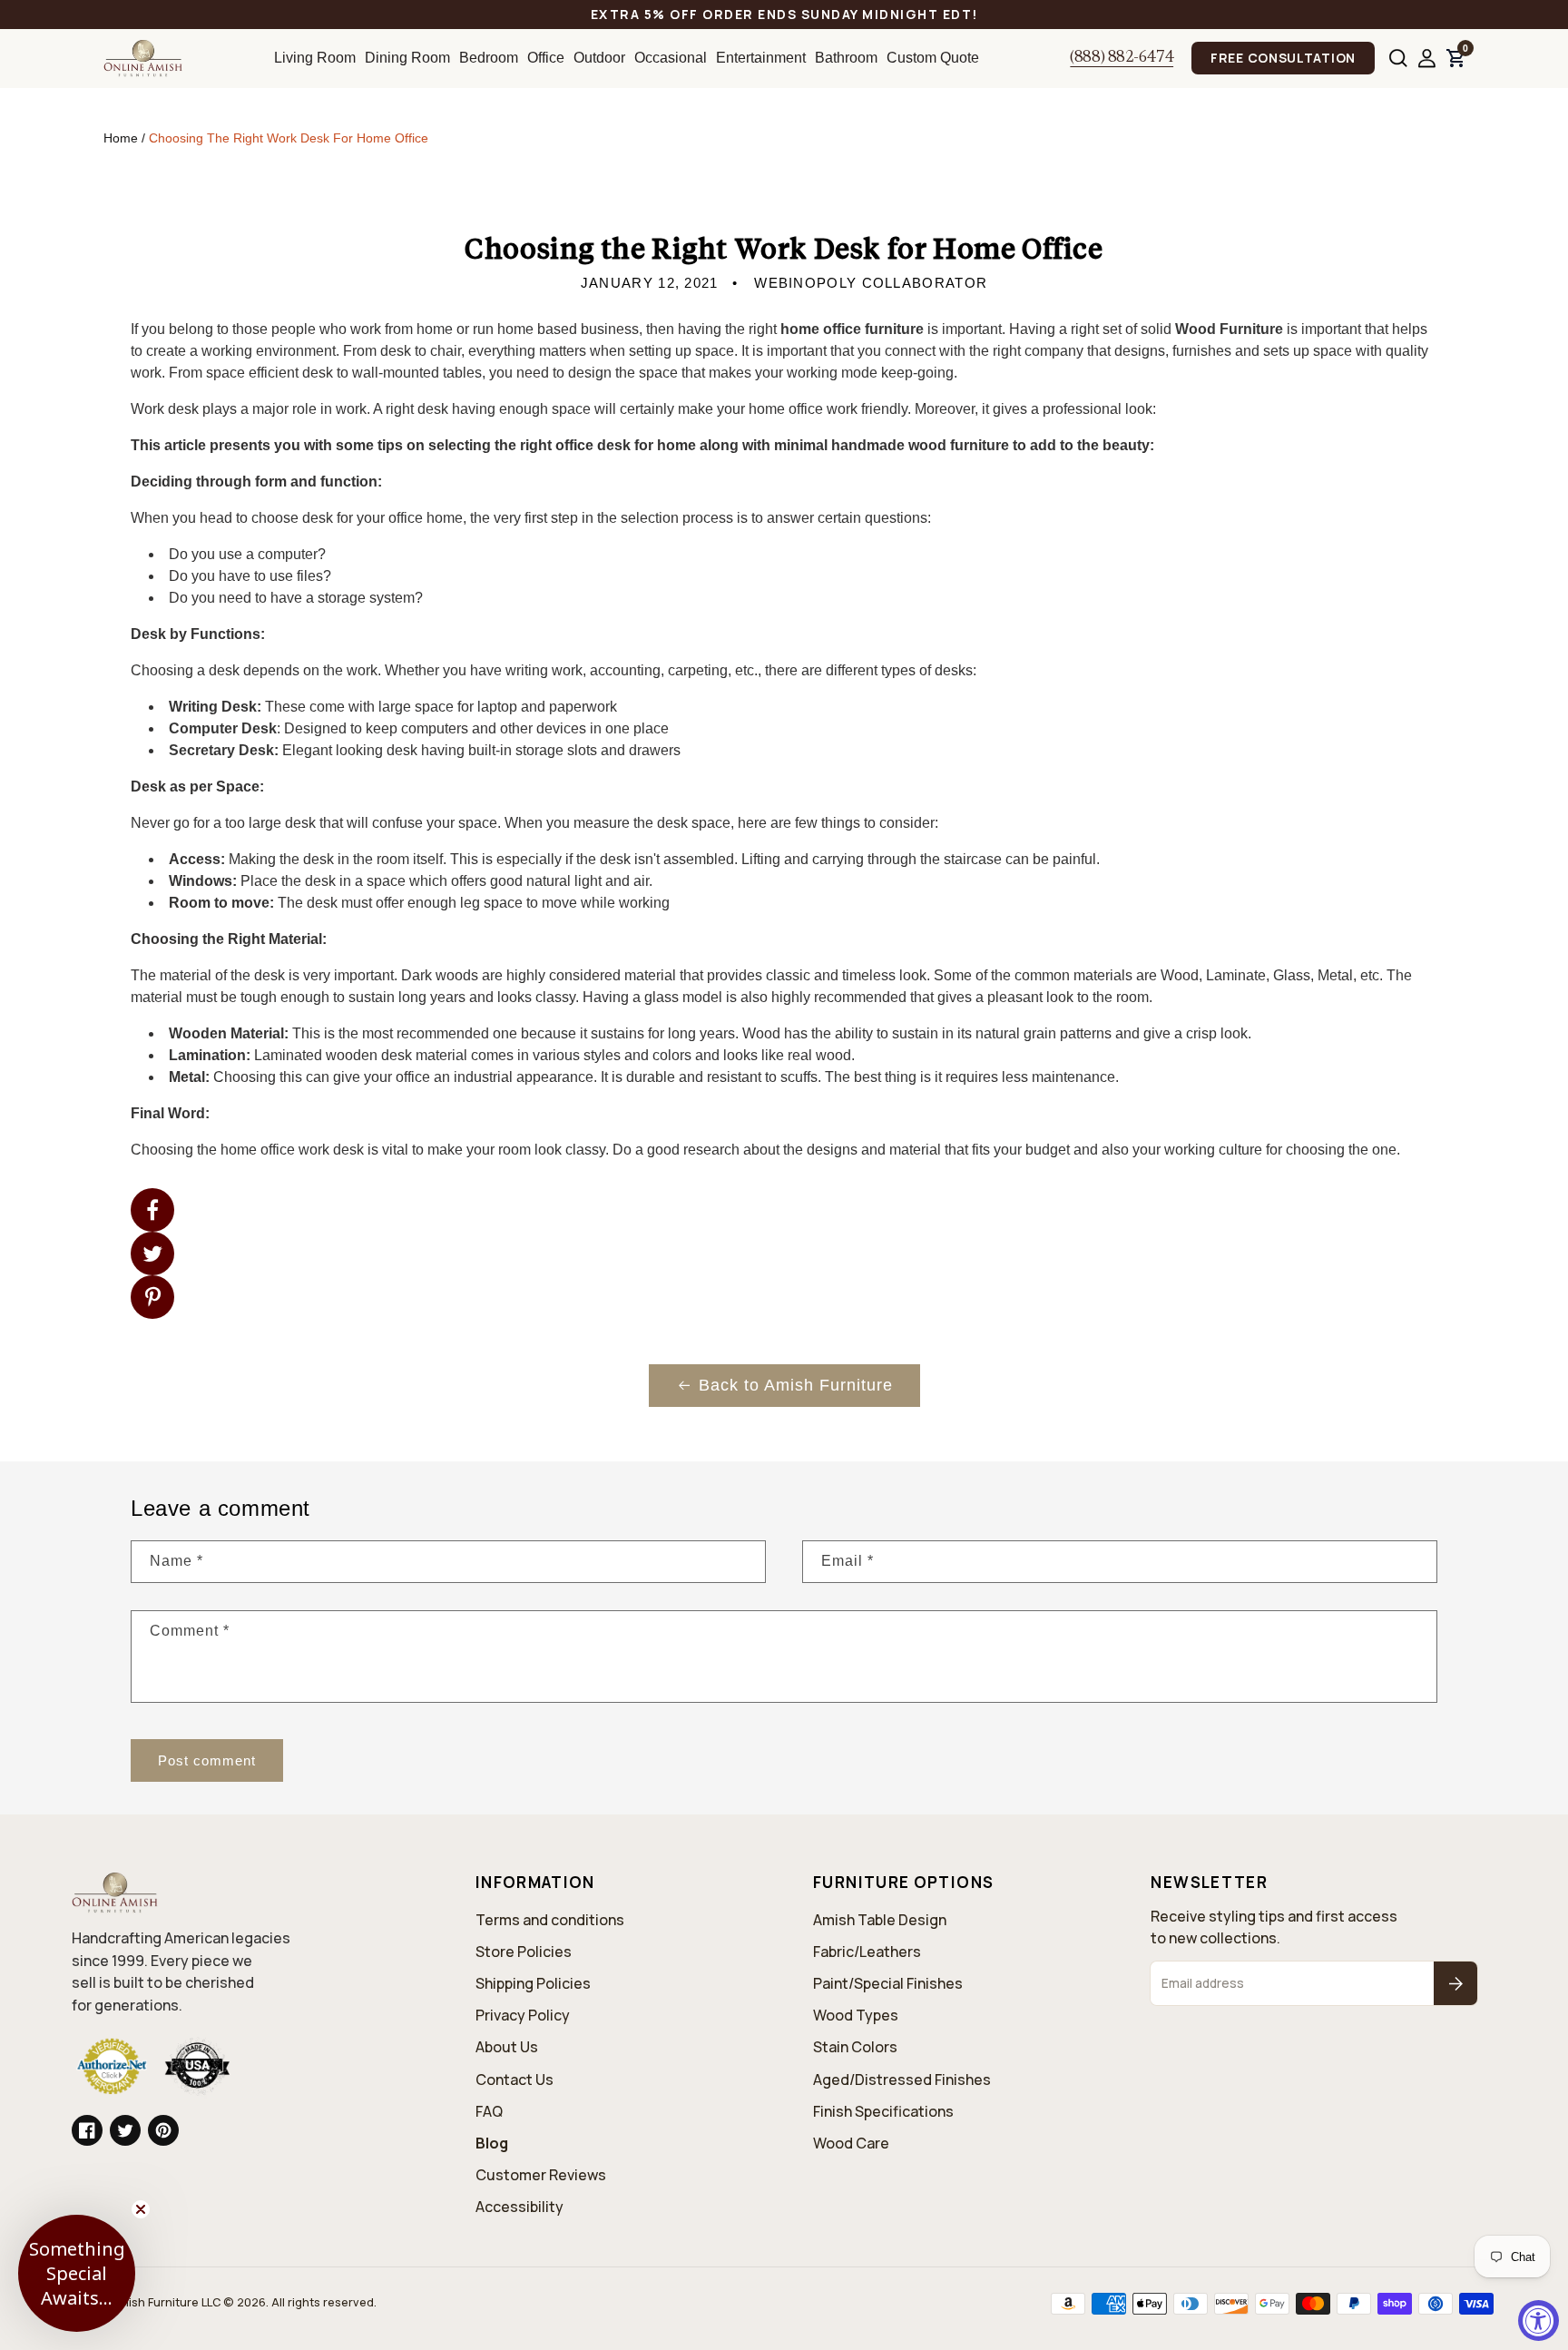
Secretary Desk (221, 750)
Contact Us (514, 2080)
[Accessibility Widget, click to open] (1539, 2321)
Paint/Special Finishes (888, 1983)
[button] (1398, 58)
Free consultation (1283, 58)
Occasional (671, 58)
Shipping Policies (533, 1983)
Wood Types (856, 2015)
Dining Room (407, 58)
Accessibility (519, 2207)
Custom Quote (933, 58)
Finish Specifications (883, 2111)
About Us (507, 2047)
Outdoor (599, 58)
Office (546, 58)
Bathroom (846, 58)
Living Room (315, 58)
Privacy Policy (523, 2015)
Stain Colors (855, 2047)
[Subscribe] (1455, 1983)
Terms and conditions (550, 1920)
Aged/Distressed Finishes (902, 2080)
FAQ (489, 2111)
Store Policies (524, 1952)
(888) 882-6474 (1122, 58)
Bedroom (489, 58)
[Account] (1427, 59)
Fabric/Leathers (867, 1952)
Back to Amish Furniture (796, 1385)
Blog (492, 2143)
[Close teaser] (141, 2209)
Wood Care (851, 2143)
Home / (126, 138)
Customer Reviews (541, 2175)
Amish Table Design (880, 1920)
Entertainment (761, 58)
